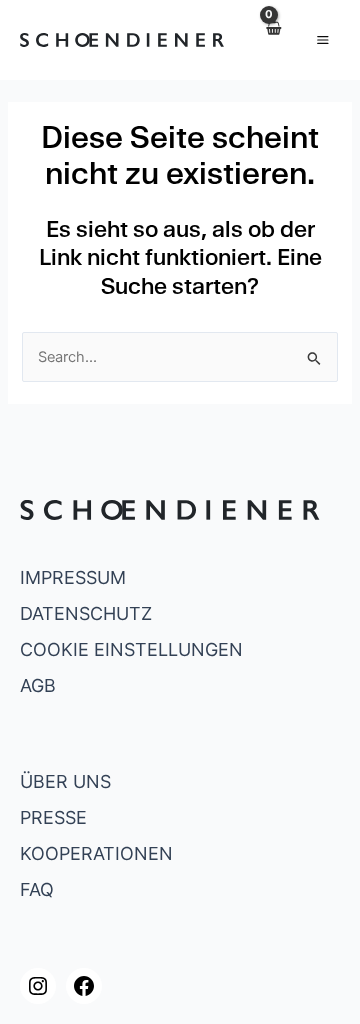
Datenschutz (86, 613)
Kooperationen (96, 853)
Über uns (65, 781)
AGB (38, 685)
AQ (41, 889)
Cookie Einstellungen (131, 649)
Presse (53, 817)
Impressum (73, 577)
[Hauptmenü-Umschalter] (323, 39)
